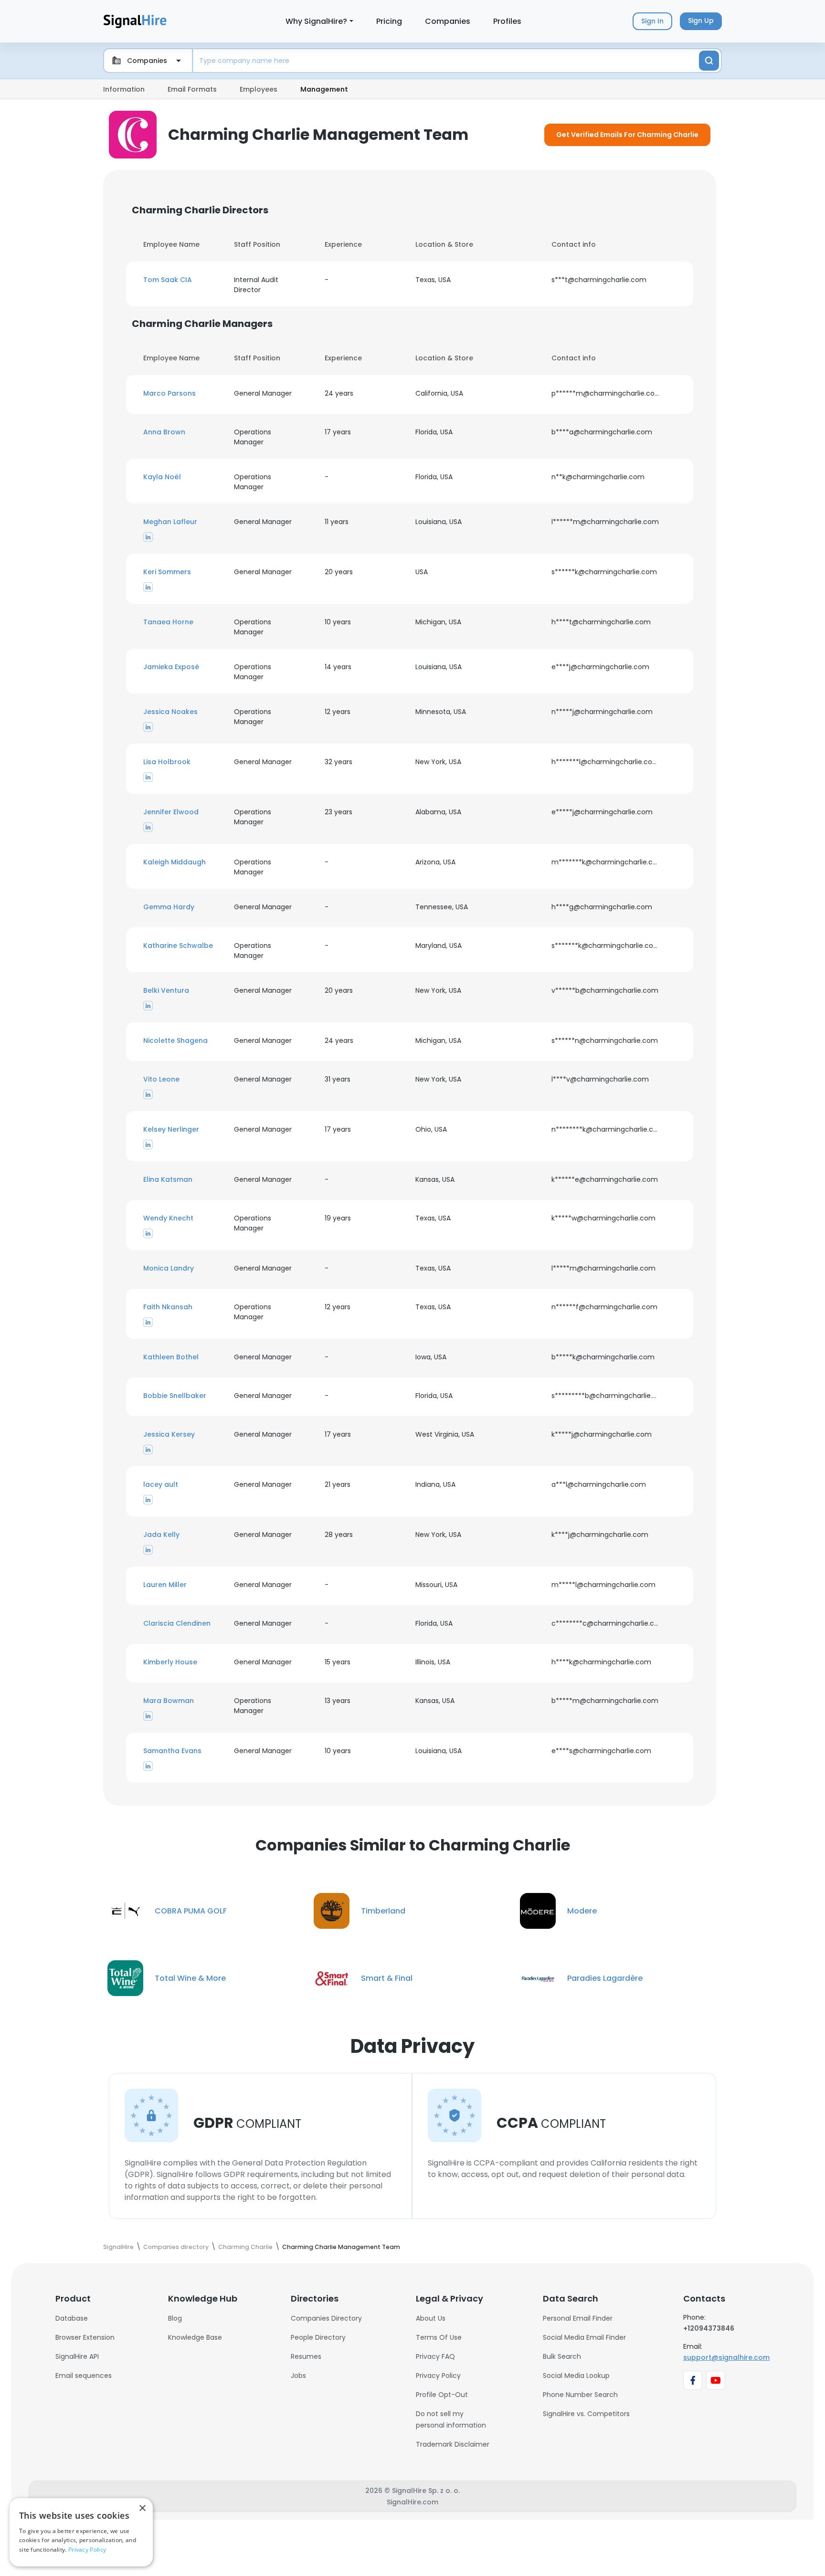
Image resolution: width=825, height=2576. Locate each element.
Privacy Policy (438, 2376)
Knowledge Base (195, 2337)
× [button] (142, 2508)
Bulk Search (562, 2356)
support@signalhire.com (726, 2357)
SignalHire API (77, 2356)
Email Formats (192, 89)
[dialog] (81, 2532)
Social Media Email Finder (584, 2337)
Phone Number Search (580, 2395)
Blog (175, 2318)
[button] (183, 280)
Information (124, 89)
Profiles (507, 21)
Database (72, 2318)
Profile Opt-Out (442, 2395)
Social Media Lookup (576, 2376)
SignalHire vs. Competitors (586, 2414)
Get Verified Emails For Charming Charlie (627, 135)
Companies (448, 21)
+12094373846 (709, 2328)
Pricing (389, 21)
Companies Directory (326, 2318)
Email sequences (84, 2376)
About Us (431, 2318)
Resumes (306, 2356)
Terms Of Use (439, 2337)
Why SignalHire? (316, 21)
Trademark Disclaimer (453, 2444)
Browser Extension (85, 2337)
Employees (259, 89)
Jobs (298, 2376)
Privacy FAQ (435, 2356)
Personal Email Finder (578, 2318)
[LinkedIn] (148, 536)
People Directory (318, 2337)
